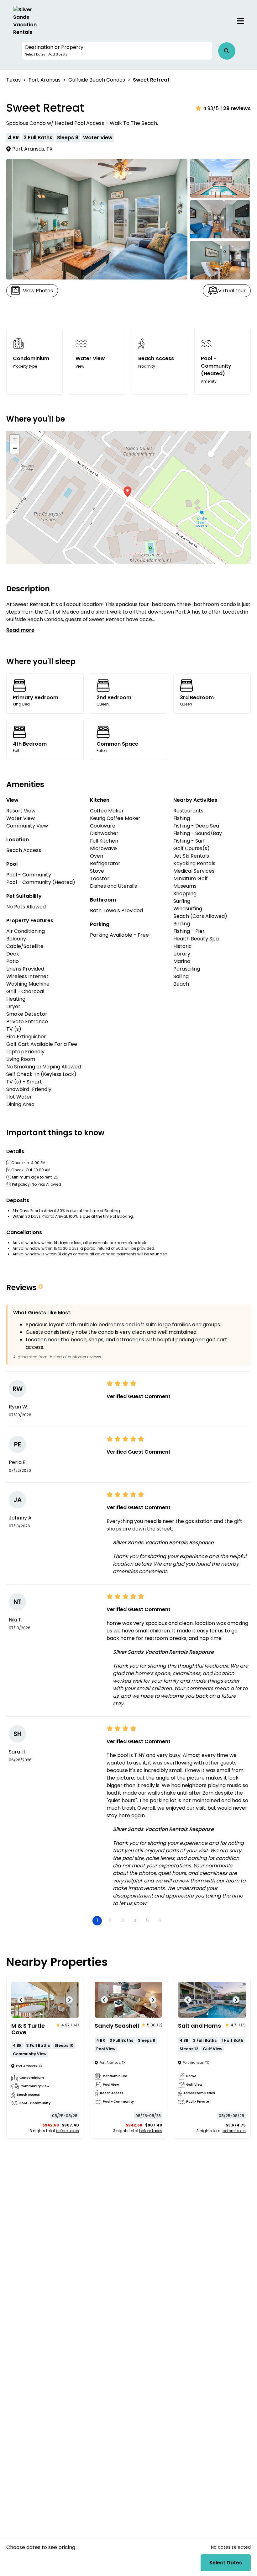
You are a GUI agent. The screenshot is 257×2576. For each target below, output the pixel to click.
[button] (117, 51)
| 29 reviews (236, 108)
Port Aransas (45, 80)
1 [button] (97, 1921)
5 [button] (147, 1921)
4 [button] (135, 1921)
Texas (13, 80)
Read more (20, 630)
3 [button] (122, 1921)
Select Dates (226, 2563)
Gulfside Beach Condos (97, 80)
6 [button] (160, 1921)
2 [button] (110, 1921)
